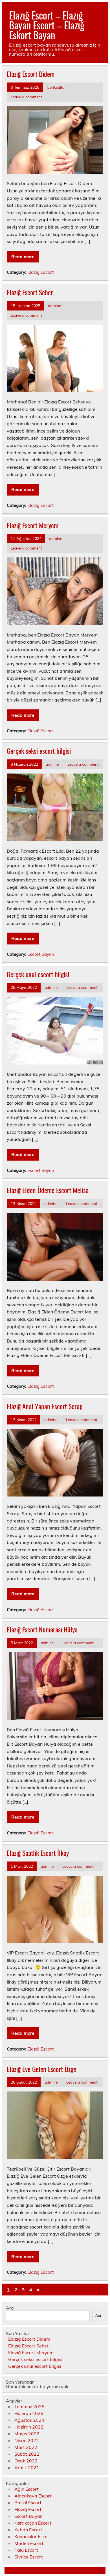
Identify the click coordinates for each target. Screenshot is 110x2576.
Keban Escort (28, 2530)
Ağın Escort (27, 2489)
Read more (23, 257)
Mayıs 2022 (27, 2434)
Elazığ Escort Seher (30, 292)
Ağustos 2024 (29, 2420)
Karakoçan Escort (33, 2523)
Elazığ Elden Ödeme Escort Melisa (48, 1190)
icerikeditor (56, 87)
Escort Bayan (41, 954)
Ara (10, 2308)
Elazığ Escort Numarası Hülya (42, 1629)
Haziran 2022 (29, 2427)
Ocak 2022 (26, 2461)
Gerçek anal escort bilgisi (38, 974)
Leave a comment (26, 97)
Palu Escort (26, 2550)
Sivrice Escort (29, 2557)
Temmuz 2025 (29, 2406)
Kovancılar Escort (33, 2536)
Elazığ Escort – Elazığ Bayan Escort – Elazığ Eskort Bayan (47, 25)
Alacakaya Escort (33, 2496)
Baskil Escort (28, 2503)
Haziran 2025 (29, 2413)
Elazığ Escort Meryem (33, 525)
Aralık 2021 (27, 2468)
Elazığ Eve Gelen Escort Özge (41, 2069)
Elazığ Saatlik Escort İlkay (38, 1853)
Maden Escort (29, 2543)
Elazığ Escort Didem (31, 74)
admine (54, 306)
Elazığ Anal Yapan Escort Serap (45, 1406)
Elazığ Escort (40, 272)
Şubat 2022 (27, 2454)
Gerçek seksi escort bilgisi (39, 751)
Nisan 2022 (27, 2440)
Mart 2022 (26, 2447)
